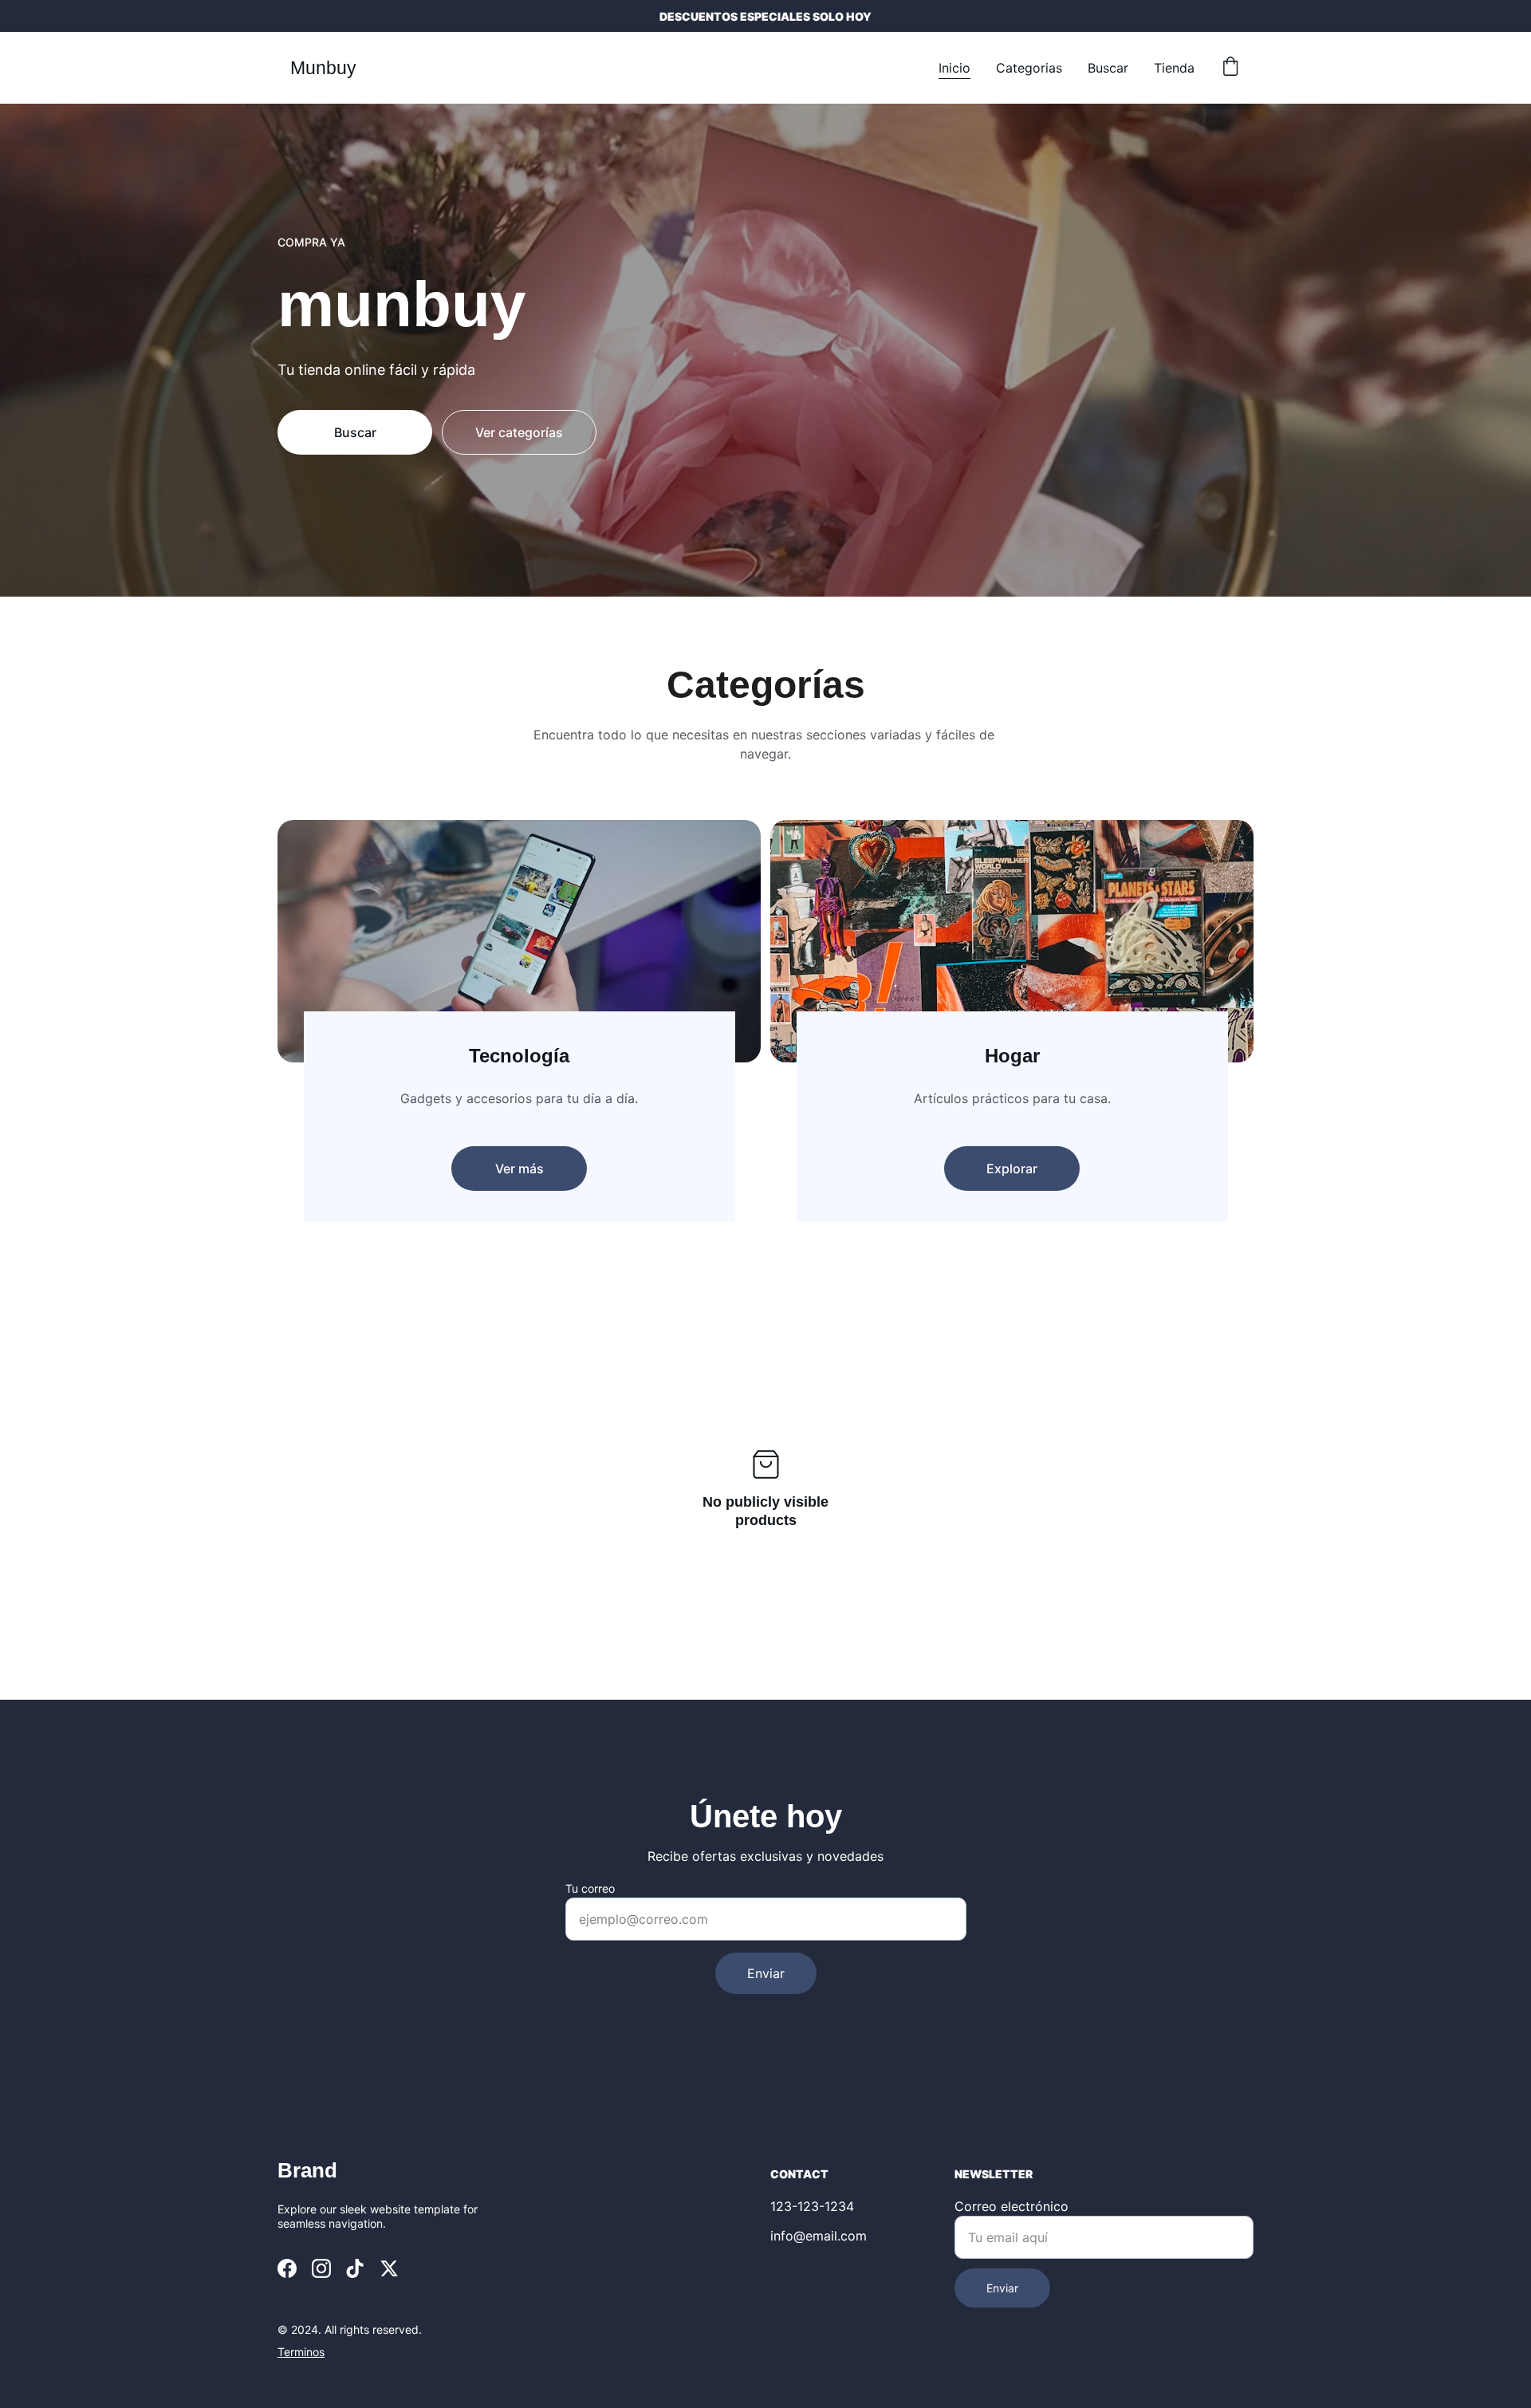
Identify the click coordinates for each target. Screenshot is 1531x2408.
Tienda (1174, 68)
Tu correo (590, 1888)
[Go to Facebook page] (287, 2268)
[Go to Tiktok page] (355, 2268)
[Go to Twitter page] (389, 2268)
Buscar (1108, 68)
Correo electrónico (1011, 2206)
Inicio (954, 68)
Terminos (301, 2352)
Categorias (1029, 68)
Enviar (766, 1973)
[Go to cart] (1230, 68)
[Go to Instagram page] (321, 2268)
